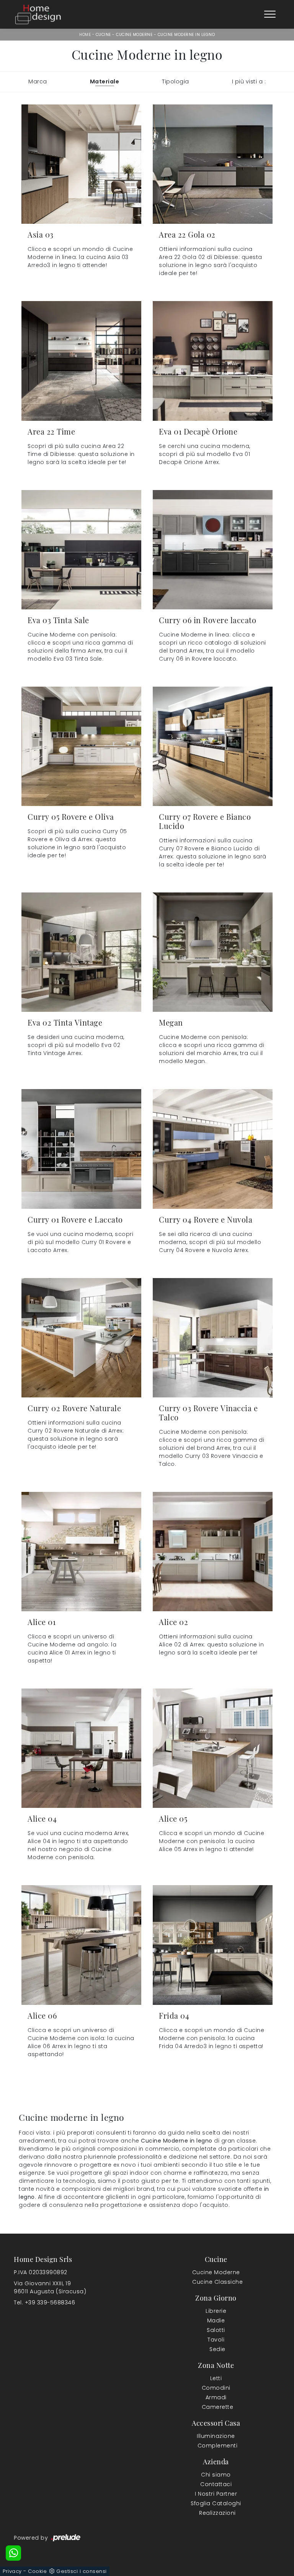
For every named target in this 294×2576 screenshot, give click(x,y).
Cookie (37, 2571)
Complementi (218, 2446)
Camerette (218, 2407)
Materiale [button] (105, 81)
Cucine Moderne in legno (186, 35)
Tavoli (216, 2340)
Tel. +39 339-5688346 (44, 2302)
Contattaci (216, 2484)
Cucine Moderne (134, 35)
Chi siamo (216, 2475)
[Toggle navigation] (270, 15)
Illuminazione (216, 2436)
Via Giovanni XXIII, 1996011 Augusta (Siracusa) (50, 2287)
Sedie (217, 2349)
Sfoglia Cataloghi (216, 2503)
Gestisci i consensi (82, 2571)
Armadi (216, 2397)
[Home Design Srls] (38, 14)
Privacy (12, 2571)
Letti (216, 2378)
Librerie (216, 2311)
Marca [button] (38, 81)
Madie (216, 2320)
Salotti (216, 2330)
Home (85, 35)
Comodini (216, 2388)
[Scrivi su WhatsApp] (13, 2553)
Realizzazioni (217, 2513)
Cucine (103, 35)
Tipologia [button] (176, 81)
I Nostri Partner (216, 2494)
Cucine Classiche (217, 2282)
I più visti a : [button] (249, 81)
